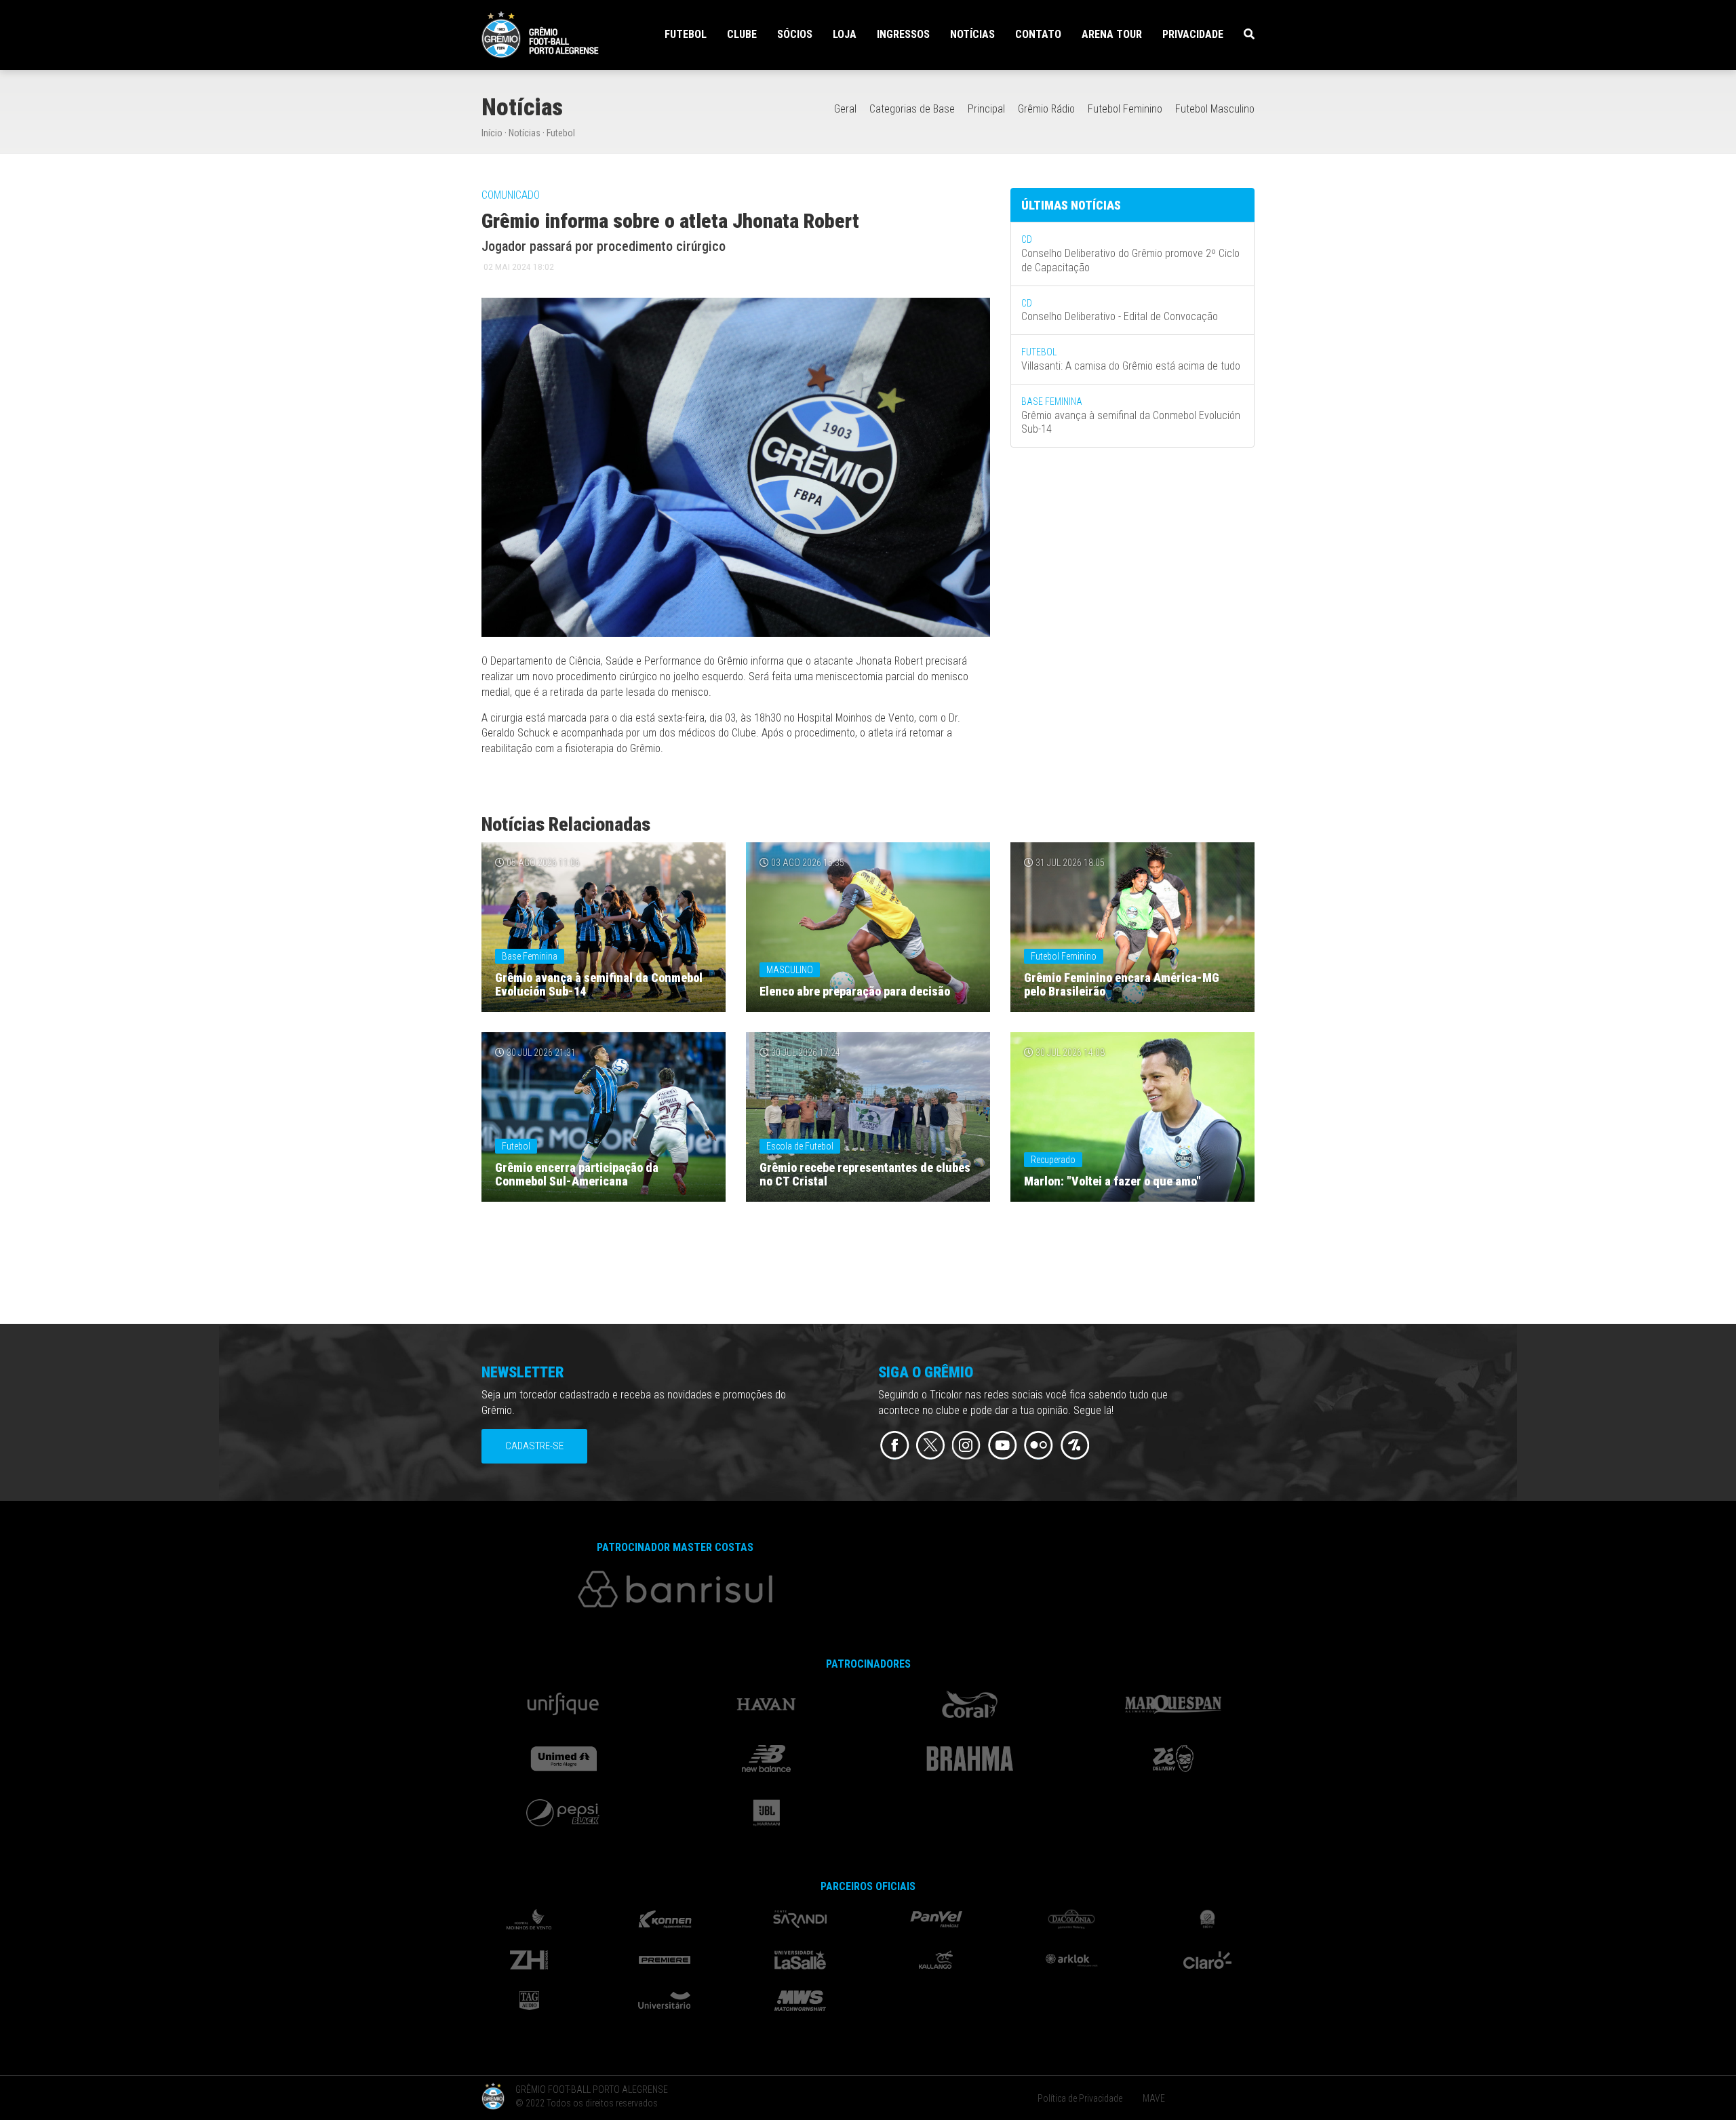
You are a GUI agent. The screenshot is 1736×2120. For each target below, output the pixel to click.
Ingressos (903, 34)
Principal (986, 109)
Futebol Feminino (1125, 109)
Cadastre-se (534, 1446)
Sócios (795, 34)
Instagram (967, 1446)
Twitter (931, 1446)
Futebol (561, 133)
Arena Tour (1112, 34)
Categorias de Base (912, 109)
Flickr (1039, 1446)
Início (492, 133)
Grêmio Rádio (1046, 109)
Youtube (1003, 1446)
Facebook (895, 1446)
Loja (845, 34)
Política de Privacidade (1080, 2098)
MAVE (1154, 2098)
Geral (845, 109)
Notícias (972, 34)
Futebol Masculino (1215, 109)
